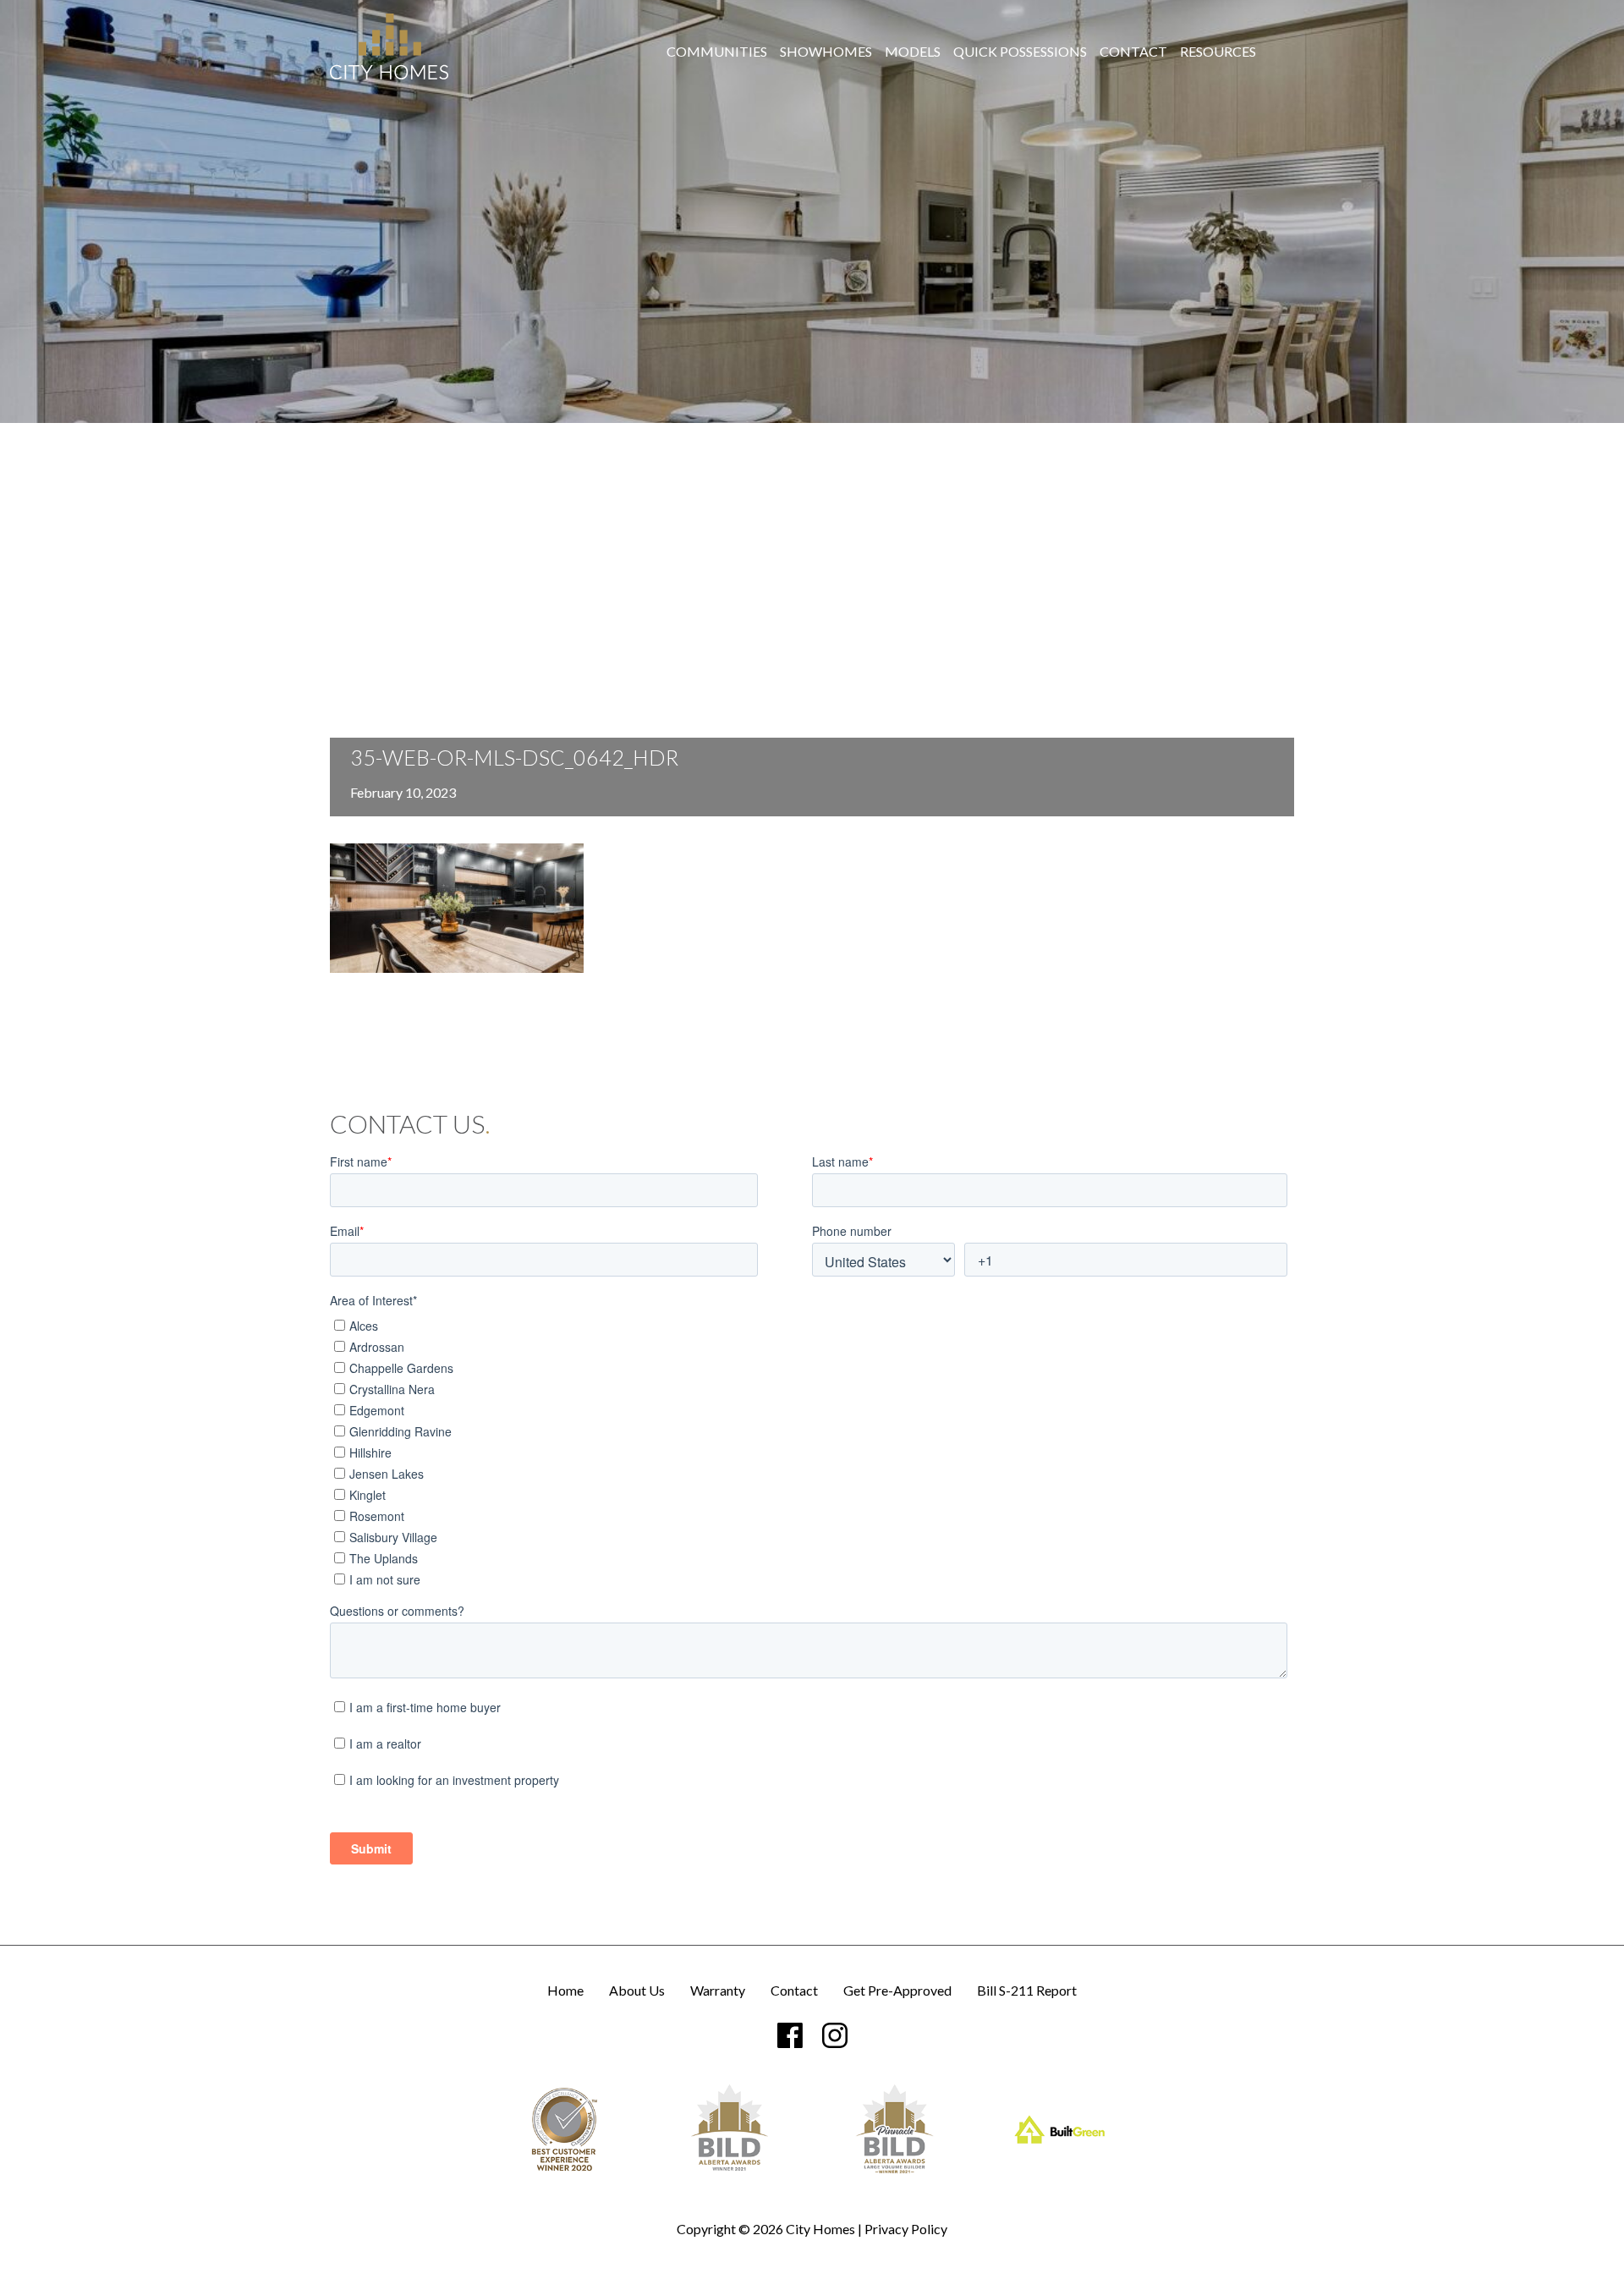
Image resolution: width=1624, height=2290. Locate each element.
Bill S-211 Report (1027, 1991)
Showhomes (826, 52)
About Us (637, 1991)
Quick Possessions (1020, 52)
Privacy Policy (906, 2229)
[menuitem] (717, 52)
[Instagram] (835, 2035)
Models (913, 52)
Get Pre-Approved (897, 1991)
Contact (1133, 52)
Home (565, 1991)
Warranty (718, 1991)
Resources (1218, 52)
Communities (717, 52)
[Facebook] (790, 2035)
